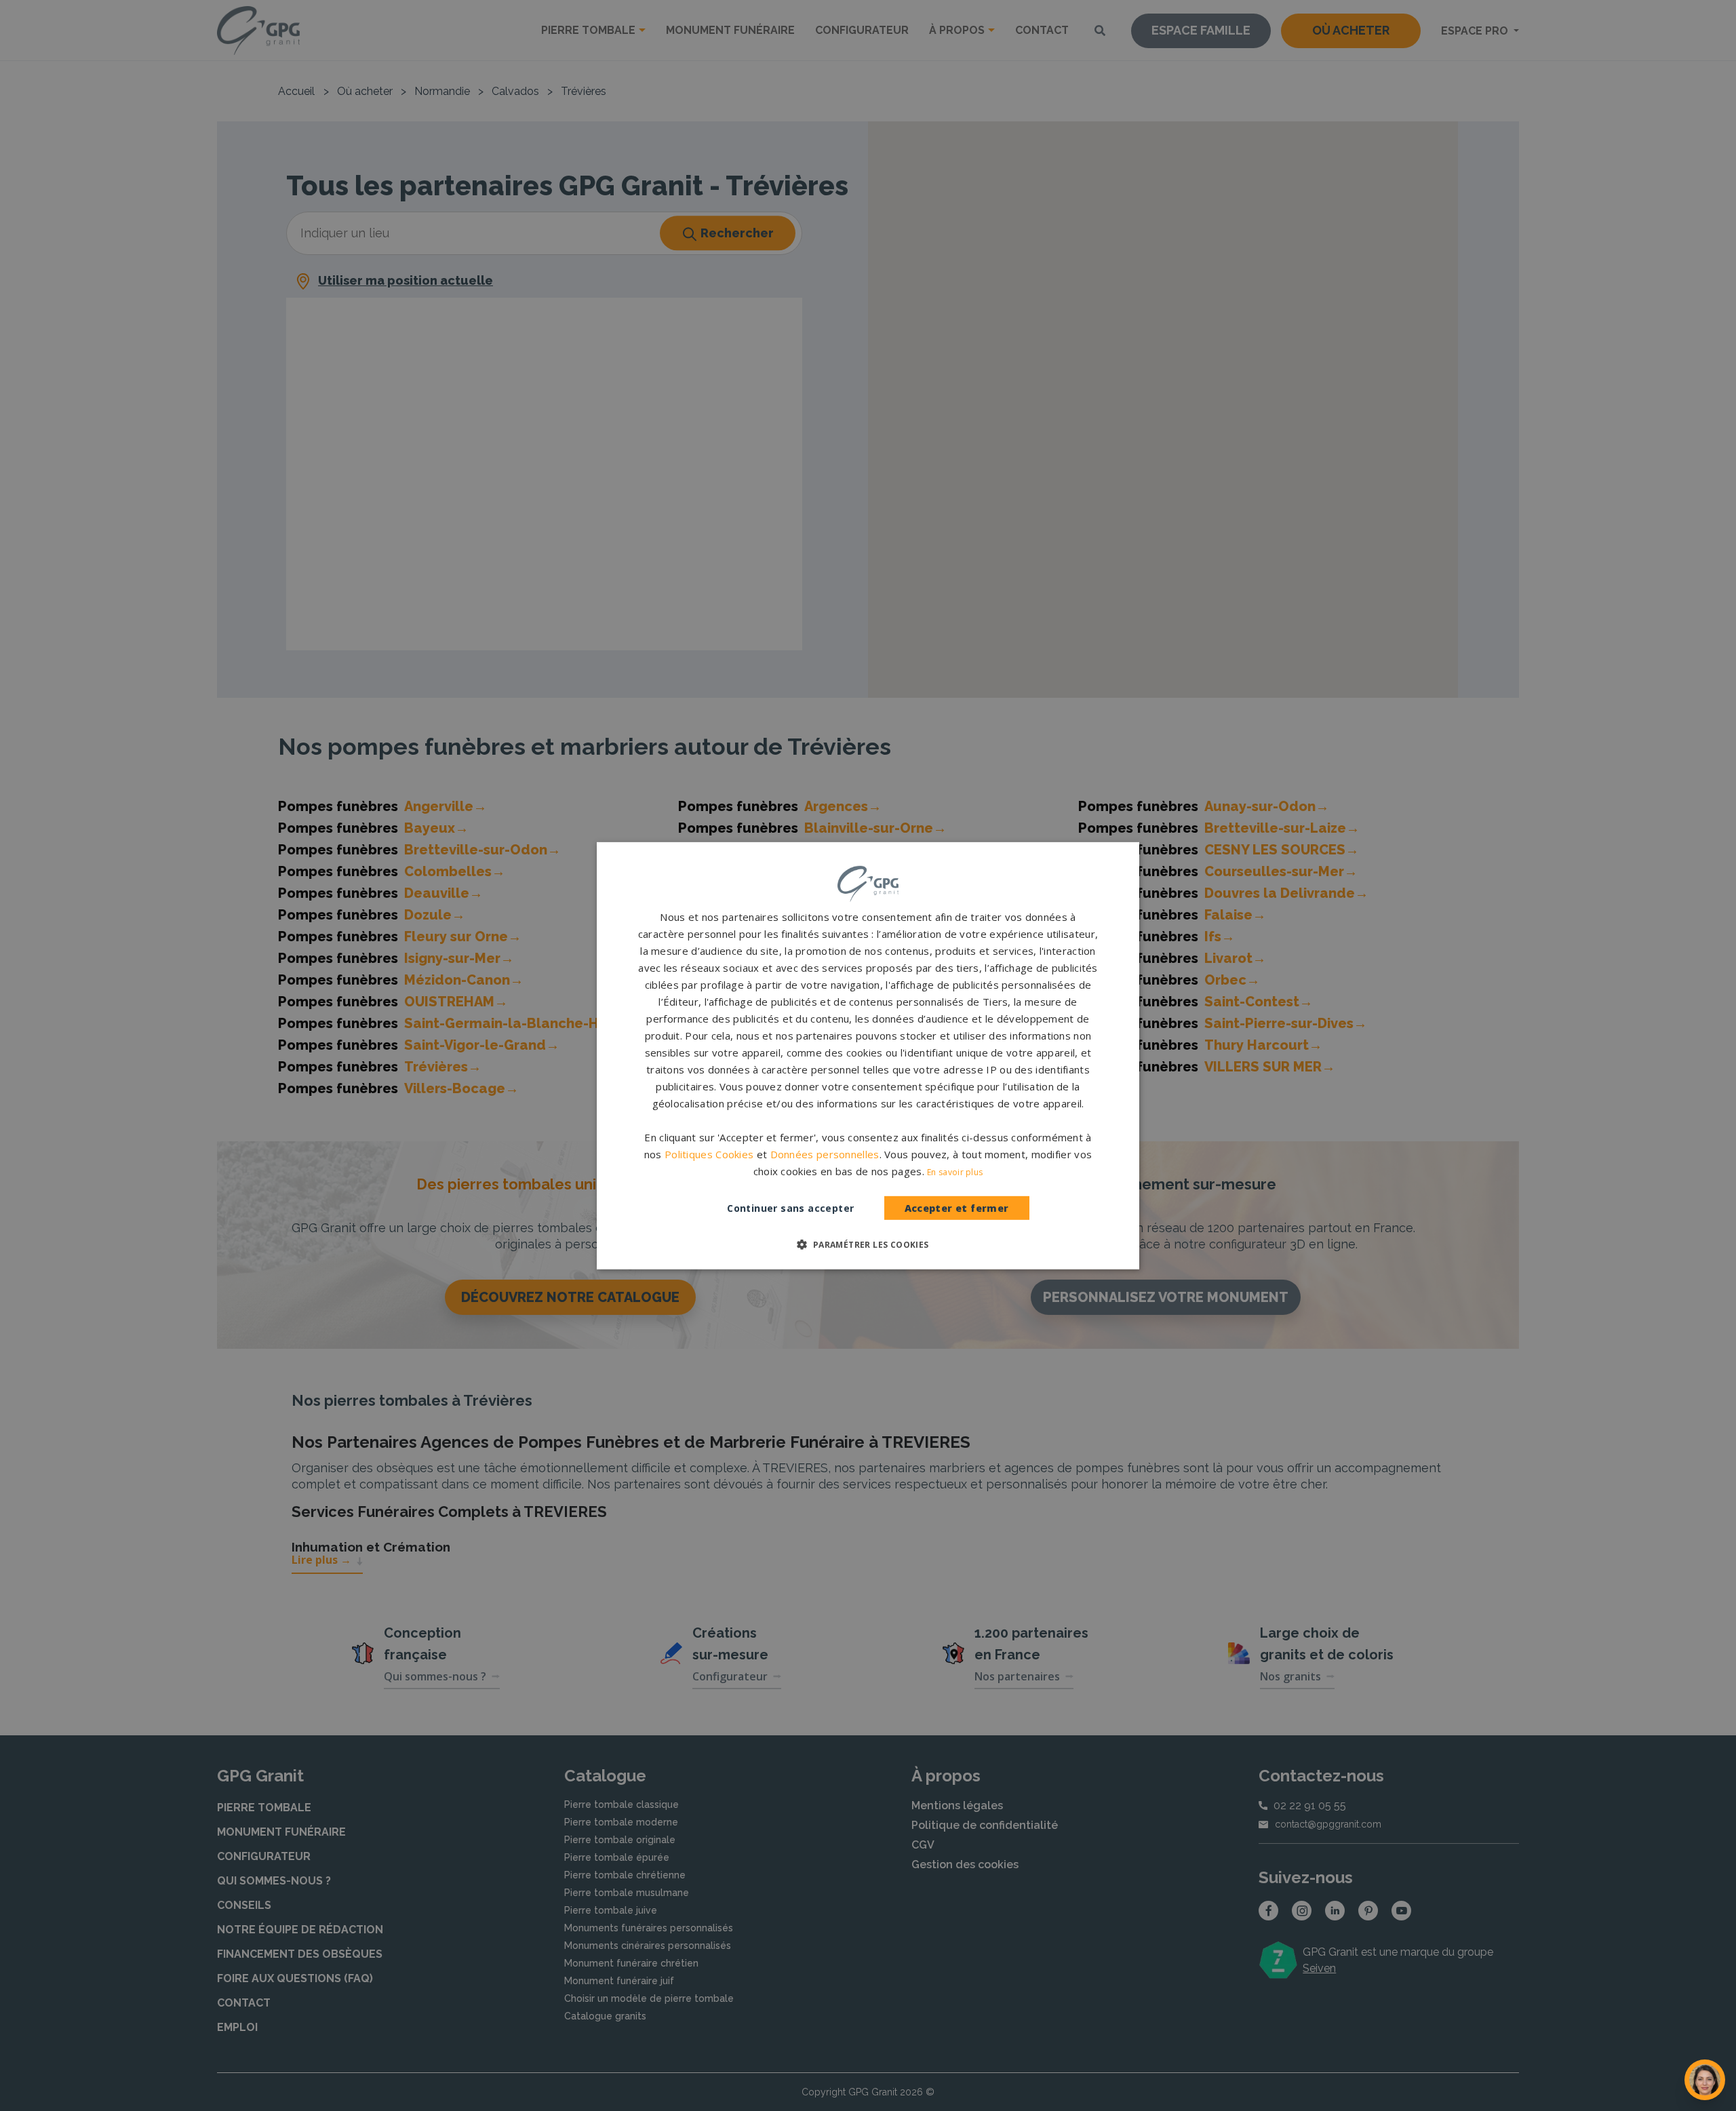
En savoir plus (955, 1172)
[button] (868, 1244)
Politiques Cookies (709, 1154)
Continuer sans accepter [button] (790, 1208)
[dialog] (868, 1055)
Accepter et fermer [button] (957, 1208)
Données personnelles (825, 1154)
